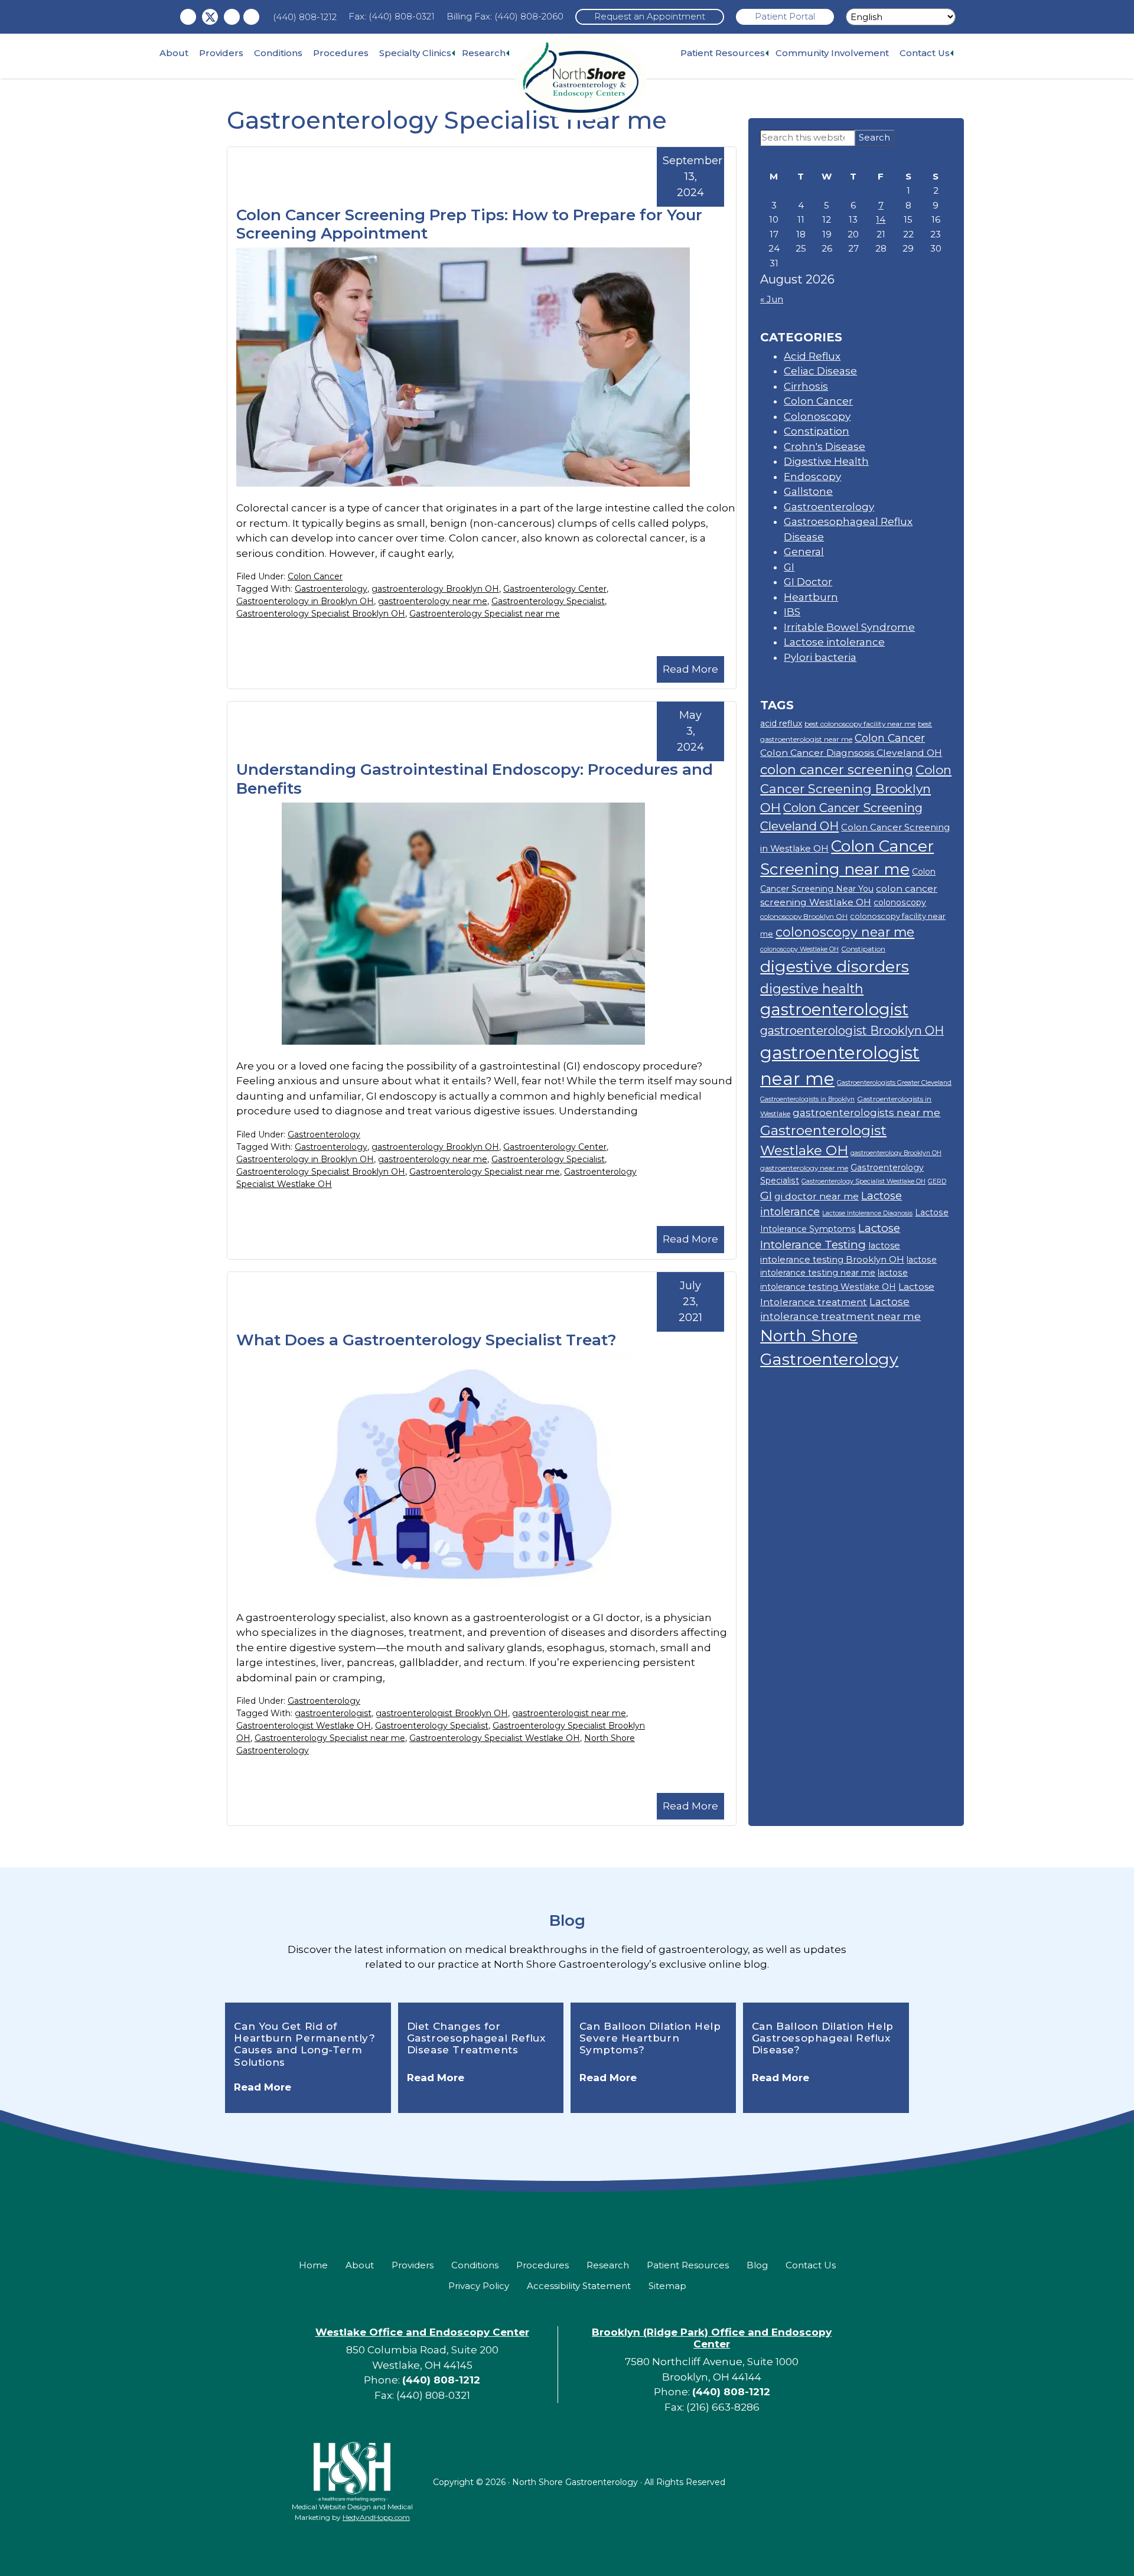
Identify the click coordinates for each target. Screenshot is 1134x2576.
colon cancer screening (837, 770)
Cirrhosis (806, 386)
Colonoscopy (817, 416)
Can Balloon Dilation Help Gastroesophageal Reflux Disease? (823, 2038)
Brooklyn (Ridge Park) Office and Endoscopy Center (712, 2338)
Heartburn (811, 597)
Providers (221, 53)
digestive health (812, 989)
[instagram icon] (232, 17)
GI (789, 567)
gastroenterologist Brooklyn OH (442, 1713)
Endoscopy (812, 477)
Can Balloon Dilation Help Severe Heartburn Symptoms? (650, 2038)
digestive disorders (835, 966)
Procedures (341, 53)
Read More (690, 669)
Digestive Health (826, 461)
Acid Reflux (812, 356)
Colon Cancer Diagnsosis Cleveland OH (851, 753)
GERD (937, 1181)
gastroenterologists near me (866, 1112)
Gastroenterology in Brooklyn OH (305, 601)
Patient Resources (723, 53)
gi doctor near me (817, 1196)
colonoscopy (900, 902)
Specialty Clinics (415, 53)
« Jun (772, 299)
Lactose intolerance (834, 642)
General (804, 552)
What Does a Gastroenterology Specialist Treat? (426, 1340)
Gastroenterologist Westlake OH (304, 1726)
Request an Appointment (650, 16)
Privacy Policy (479, 2286)
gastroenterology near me (433, 601)
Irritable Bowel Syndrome (849, 627)
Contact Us (925, 53)
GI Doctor (808, 582)
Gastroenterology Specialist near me (485, 614)
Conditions (278, 53)
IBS (792, 612)
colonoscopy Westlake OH (799, 949)
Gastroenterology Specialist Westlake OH (495, 1738)
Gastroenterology (331, 589)
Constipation (817, 431)
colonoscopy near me (845, 932)
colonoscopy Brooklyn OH (804, 916)
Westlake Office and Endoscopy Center (422, 2332)
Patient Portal (785, 16)
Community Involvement (832, 53)
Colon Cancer (315, 576)
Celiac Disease (820, 371)
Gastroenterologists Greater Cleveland (894, 1083)
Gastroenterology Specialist (548, 601)
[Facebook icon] (188, 17)
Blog (567, 1920)
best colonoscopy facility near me (860, 724)
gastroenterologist (333, 1713)
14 (881, 219)
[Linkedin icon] (251, 17)
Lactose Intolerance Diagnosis (867, 1213)
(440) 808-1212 (305, 17)
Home (313, 2265)
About (174, 53)
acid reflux (781, 723)
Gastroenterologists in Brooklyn (807, 1099)
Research (484, 53)
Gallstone (808, 491)
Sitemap (667, 2286)
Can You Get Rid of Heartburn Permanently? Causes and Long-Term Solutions (304, 2044)
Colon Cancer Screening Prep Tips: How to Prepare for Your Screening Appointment (469, 224)
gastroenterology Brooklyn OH (435, 589)
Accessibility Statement (579, 2286)
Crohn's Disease (825, 446)
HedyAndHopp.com (376, 2517)
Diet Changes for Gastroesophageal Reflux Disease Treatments (476, 2038)
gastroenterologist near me (569, 1713)
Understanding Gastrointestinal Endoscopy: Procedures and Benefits (475, 779)
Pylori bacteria (820, 657)
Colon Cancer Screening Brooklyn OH (856, 789)
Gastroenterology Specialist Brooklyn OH (321, 614)
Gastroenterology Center (555, 589)
